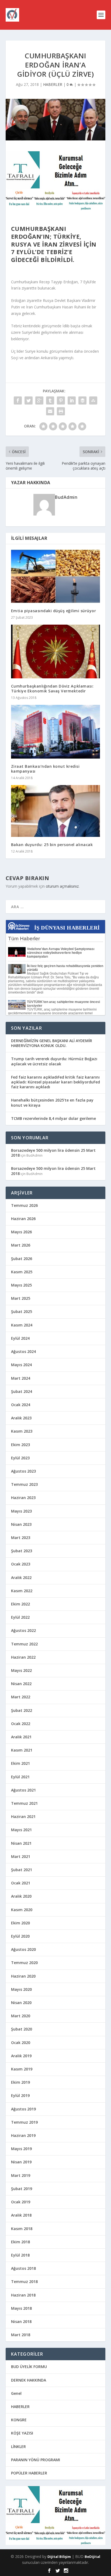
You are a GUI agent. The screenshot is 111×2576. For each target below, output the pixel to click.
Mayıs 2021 (21, 1830)
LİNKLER (18, 2447)
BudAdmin (66, 497)
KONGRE (19, 2420)
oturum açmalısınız (62, 886)
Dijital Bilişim (59, 2557)
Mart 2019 (21, 2175)
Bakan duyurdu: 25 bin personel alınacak (52, 845)
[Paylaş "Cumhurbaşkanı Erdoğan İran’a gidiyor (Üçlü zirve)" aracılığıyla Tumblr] (50, 400)
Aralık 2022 (21, 1577)
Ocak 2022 (21, 1724)
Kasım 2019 (22, 2069)
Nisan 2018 (21, 2321)
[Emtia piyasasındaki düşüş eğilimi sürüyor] (56, 576)
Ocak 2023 (21, 1564)
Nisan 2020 (21, 2003)
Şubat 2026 (22, 1259)
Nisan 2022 (21, 1684)
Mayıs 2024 (21, 1365)
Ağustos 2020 (23, 1949)
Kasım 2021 (22, 1750)
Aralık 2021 (21, 1737)
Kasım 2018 (22, 2229)
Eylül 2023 (20, 1458)
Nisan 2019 (21, 2162)
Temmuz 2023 (24, 1484)
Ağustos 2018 (23, 2268)
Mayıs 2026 (21, 1232)
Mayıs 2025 (21, 1285)
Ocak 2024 (21, 1405)
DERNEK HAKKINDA (29, 2380)
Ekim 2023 (20, 1445)
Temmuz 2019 (24, 2122)
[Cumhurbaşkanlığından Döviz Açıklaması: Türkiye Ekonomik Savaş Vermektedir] (56, 651)
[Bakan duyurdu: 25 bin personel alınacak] (56, 811)
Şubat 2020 (22, 2029)
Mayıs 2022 (21, 1670)
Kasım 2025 (22, 1272)
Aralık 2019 (21, 2056)
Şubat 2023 (22, 1551)
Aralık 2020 (21, 1896)
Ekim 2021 (20, 1763)
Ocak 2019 (21, 2202)
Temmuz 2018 (24, 2282)
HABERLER (53, 84)
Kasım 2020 (22, 1910)
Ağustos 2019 (23, 2109)
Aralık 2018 (21, 2215)
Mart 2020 (21, 2016)
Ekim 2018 (20, 2242)
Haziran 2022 (23, 1657)
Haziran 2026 (23, 1219)
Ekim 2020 (20, 1923)
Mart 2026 (21, 1245)
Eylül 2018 (20, 2255)
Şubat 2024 (22, 1391)
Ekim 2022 (20, 1604)
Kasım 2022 (22, 1591)
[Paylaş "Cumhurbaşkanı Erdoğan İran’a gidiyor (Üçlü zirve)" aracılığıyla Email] (50, 411)
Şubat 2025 (22, 1311)
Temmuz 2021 (24, 1803)
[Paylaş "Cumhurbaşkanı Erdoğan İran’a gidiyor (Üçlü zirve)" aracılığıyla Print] (61, 411)
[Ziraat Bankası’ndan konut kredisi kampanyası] (56, 732)
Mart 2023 (21, 1538)
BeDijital (92, 2557)
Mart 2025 (21, 1298)
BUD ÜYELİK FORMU (29, 2367)
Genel (16, 2393)
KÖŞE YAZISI (22, 2433)
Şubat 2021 (22, 1870)
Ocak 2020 (21, 2043)
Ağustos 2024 (23, 1351)
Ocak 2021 (21, 1883)
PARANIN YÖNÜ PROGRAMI (36, 2460)
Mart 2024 (21, 1378)
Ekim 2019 (20, 2082)
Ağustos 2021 (23, 1790)
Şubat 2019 (22, 2189)
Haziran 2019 (23, 2135)
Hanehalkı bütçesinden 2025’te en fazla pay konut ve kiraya (52, 1102)
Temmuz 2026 (24, 1205)
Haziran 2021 (23, 1816)
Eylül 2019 (20, 2095)
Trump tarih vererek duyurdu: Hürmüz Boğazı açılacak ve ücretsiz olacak (54, 1061)
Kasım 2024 (22, 1325)
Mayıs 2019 (21, 2149)
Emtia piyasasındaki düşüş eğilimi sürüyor (54, 611)
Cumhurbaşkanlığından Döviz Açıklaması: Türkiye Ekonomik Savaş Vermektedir (52, 688)
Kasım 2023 (22, 1431)
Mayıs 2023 (21, 1511)
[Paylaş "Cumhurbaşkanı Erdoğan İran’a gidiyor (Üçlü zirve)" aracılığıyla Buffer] (82, 400)
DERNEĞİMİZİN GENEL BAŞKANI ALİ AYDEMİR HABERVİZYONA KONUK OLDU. (52, 1043)
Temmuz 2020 (24, 1963)
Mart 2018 (21, 2335)
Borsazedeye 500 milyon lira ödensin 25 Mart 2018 (53, 1153)
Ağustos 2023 (23, 1471)
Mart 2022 (21, 1697)
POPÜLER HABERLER (29, 2473)
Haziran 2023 (23, 1498)
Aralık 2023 (21, 1418)
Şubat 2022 (22, 1710)
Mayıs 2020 (21, 1989)
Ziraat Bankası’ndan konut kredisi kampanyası (45, 769)
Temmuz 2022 (24, 1644)
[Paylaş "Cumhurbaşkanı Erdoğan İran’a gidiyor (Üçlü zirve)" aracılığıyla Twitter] (29, 400)
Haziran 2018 (23, 2295)
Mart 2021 (21, 1856)
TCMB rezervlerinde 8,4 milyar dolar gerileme (53, 1118)
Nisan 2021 (21, 1843)
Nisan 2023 (21, 1524)
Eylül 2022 (20, 1617)
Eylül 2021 (20, 1777)
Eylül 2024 (20, 1338)
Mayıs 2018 (21, 2308)
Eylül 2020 (20, 1936)
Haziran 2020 (23, 1976)
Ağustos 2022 (23, 1630)
